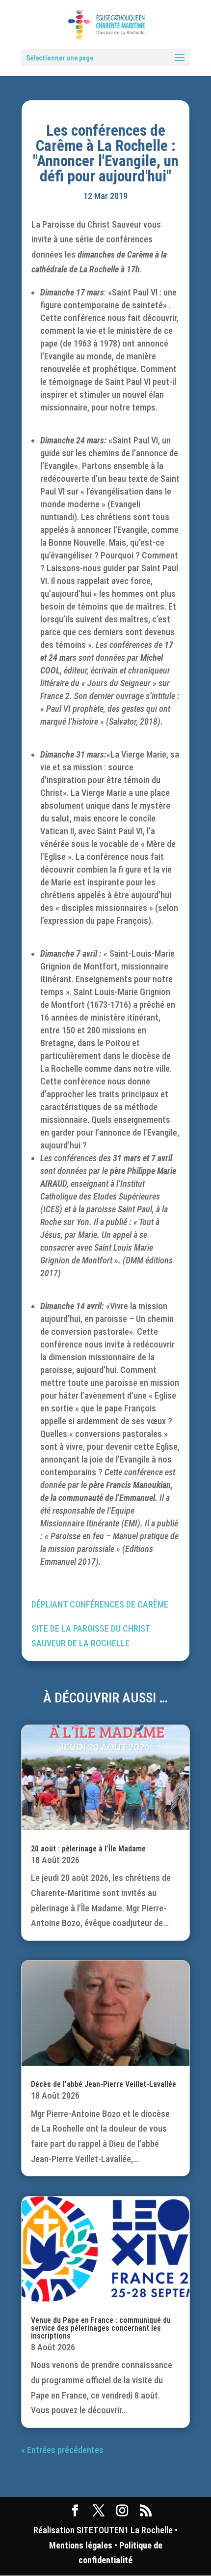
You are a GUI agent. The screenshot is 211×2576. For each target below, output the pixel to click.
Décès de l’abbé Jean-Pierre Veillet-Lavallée (104, 2084)
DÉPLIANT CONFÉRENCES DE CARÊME (100, 1604)
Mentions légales (81, 2545)
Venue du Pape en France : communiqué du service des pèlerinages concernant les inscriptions (101, 2328)
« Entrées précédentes (62, 2450)
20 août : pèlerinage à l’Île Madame (88, 1849)
